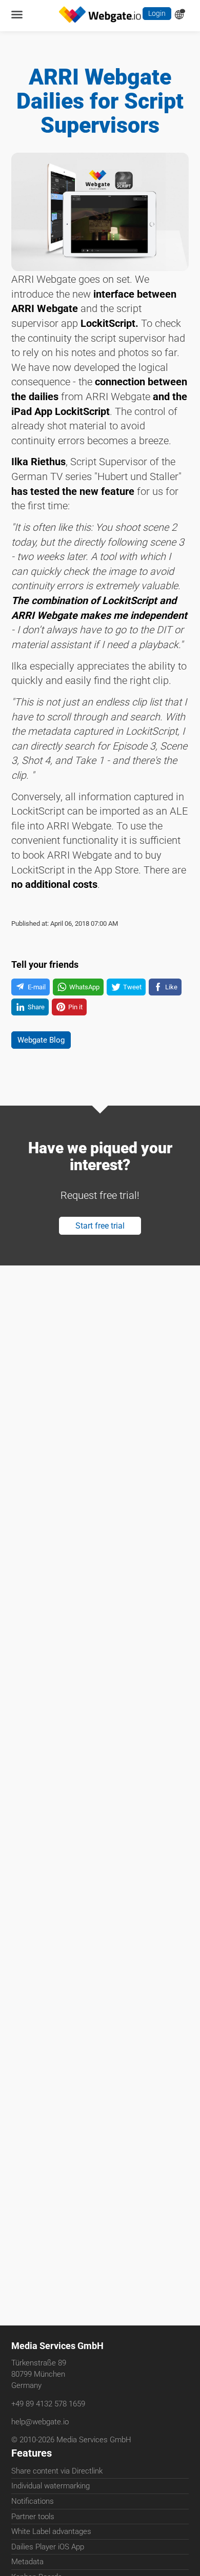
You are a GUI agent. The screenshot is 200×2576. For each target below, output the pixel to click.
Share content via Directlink (57, 2473)
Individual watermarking (51, 2488)
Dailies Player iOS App (48, 2549)
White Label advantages (51, 2533)
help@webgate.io (40, 2423)
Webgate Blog (45, 1079)
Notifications (33, 2503)
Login (156, 15)
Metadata (27, 2564)
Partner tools (33, 2519)
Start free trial (100, 1271)
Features (32, 2455)
